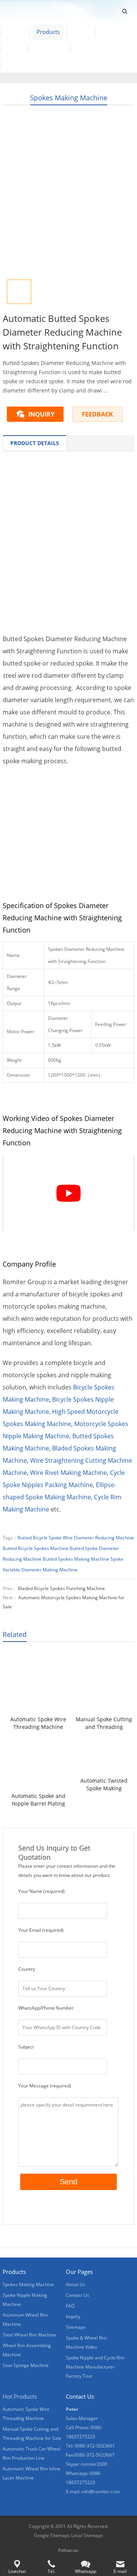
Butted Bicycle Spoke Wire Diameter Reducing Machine (76, 1538)
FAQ (70, 2306)
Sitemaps (76, 2327)
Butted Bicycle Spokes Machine (36, 1548)
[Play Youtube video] (68, 1193)
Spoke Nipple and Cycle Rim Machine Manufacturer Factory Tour (95, 2367)
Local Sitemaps (87, 2535)
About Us (114, 32)
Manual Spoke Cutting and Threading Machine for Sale (104, 1723)
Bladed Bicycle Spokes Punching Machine (61, 1588)
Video (81, 32)
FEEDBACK (97, 414)
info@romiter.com (101, 2492)
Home (15, 32)
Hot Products (20, 2396)
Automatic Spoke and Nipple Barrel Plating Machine (38, 1800)
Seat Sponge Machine (26, 2365)
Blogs (84, 48)
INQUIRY (41, 414)
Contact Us (49, 48)
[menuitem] (20, 64)
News (14, 48)
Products (48, 32)
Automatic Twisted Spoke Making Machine (104, 1785)
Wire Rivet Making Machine (68, 1473)
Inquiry (73, 2316)
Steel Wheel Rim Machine (29, 2335)
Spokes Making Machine (69, 98)
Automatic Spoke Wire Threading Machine (38, 1723)
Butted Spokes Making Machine (76, 1559)
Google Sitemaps (52, 2535)
